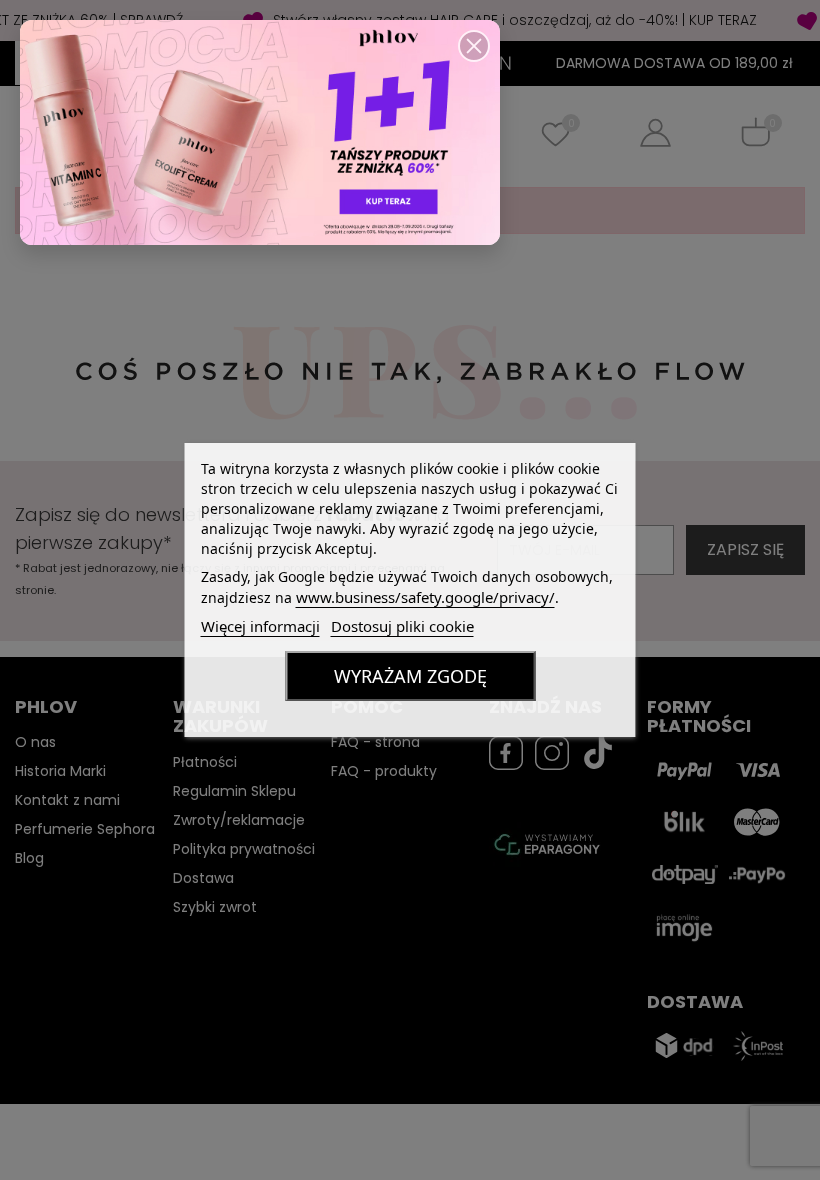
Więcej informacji (260, 626)
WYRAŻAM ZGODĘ (410, 676)
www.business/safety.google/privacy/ (425, 597)
